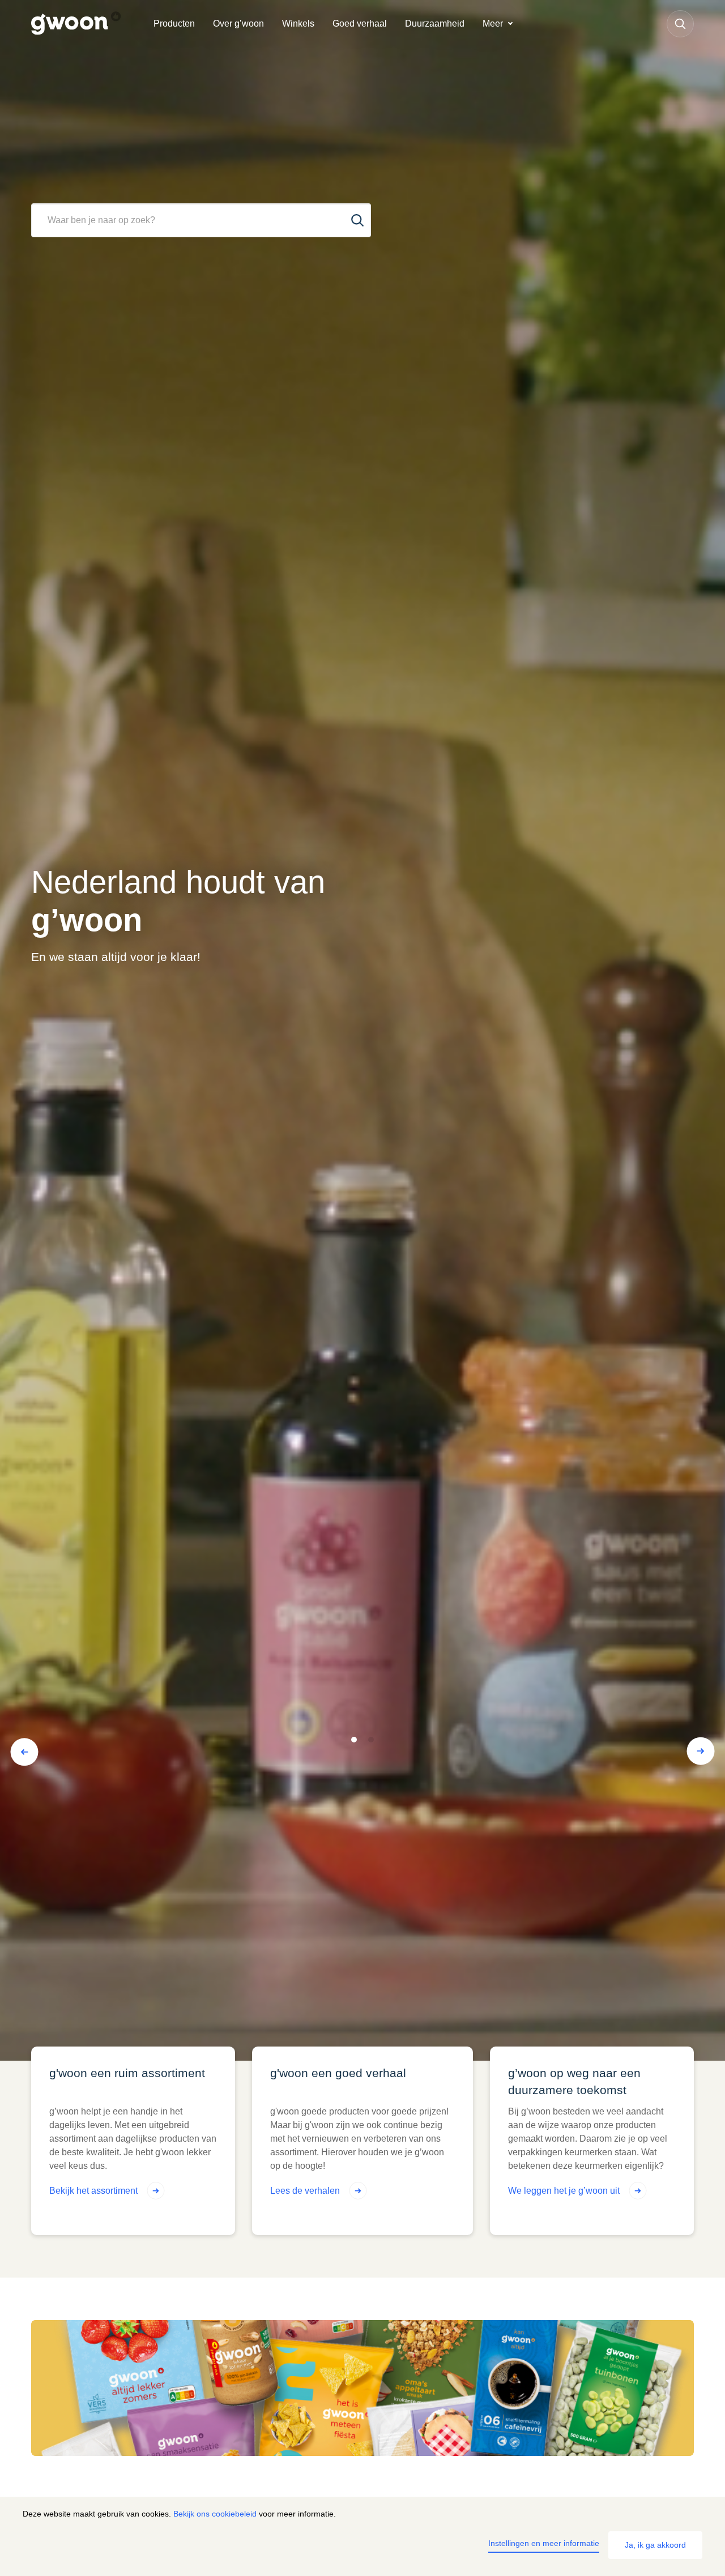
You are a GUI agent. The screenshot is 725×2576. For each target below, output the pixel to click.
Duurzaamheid (435, 24)
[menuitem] (174, 24)
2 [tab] (371, 1740)
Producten (174, 24)
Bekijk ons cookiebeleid (215, 2514)
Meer (493, 24)
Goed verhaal (360, 24)
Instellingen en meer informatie (544, 2543)
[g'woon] (88, 24)
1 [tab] (354, 1740)
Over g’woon (238, 24)
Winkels (298, 24)
